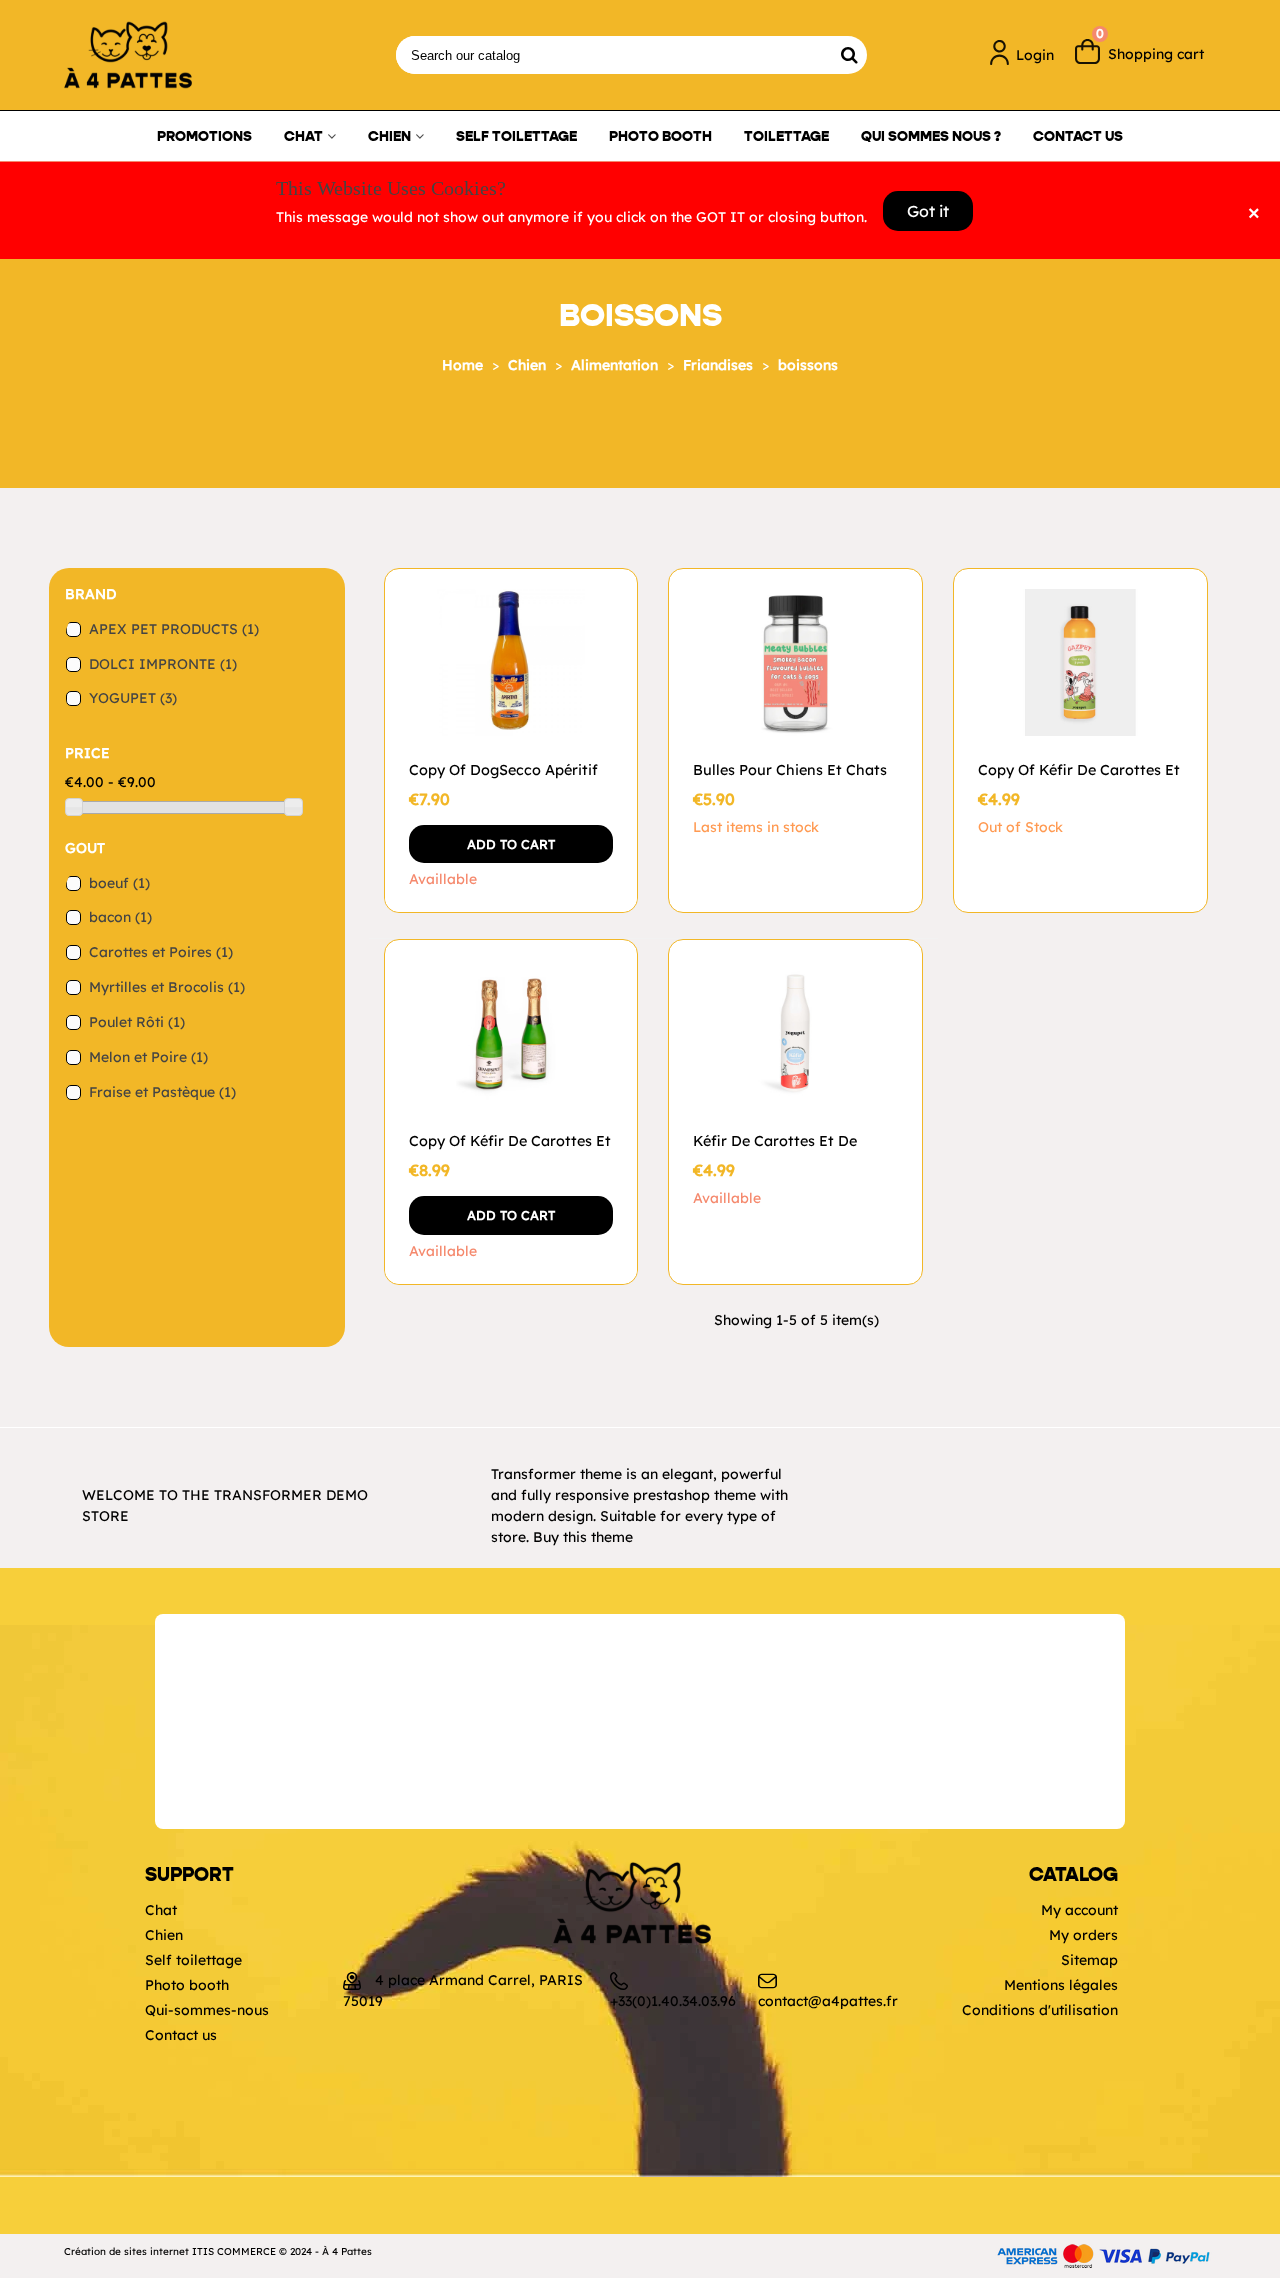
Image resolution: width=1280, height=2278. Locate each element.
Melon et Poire (148, 1057)
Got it (928, 211)
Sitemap (1089, 1960)
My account (1079, 1910)
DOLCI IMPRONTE (163, 664)
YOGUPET (133, 698)
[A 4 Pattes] (174, 55)
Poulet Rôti (137, 1022)
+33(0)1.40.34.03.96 (673, 2001)
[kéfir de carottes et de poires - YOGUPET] (795, 1033)
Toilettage (786, 136)
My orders (1083, 1935)
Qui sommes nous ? (931, 136)
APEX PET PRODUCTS (174, 629)
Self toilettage (516, 136)
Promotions (204, 136)
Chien (389, 136)
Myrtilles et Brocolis (167, 987)
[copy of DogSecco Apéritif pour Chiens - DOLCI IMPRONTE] (511, 662)
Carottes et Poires (161, 952)
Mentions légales (1061, 1985)
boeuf (119, 883)
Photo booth (660, 136)
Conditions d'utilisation (1040, 2010)
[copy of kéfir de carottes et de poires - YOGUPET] (1080, 662)
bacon (120, 917)
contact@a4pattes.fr (828, 2001)
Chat (303, 136)
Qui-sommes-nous (207, 2010)
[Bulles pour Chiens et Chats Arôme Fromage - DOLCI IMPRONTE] (795, 662)
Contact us (1078, 136)
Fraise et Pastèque (162, 1092)
